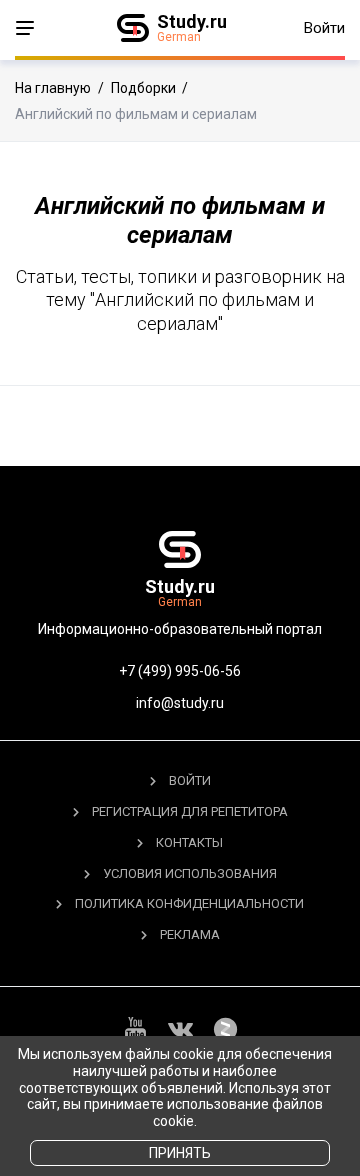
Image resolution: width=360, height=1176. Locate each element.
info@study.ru (180, 703)
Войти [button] (324, 28)
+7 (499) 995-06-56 (180, 671)
